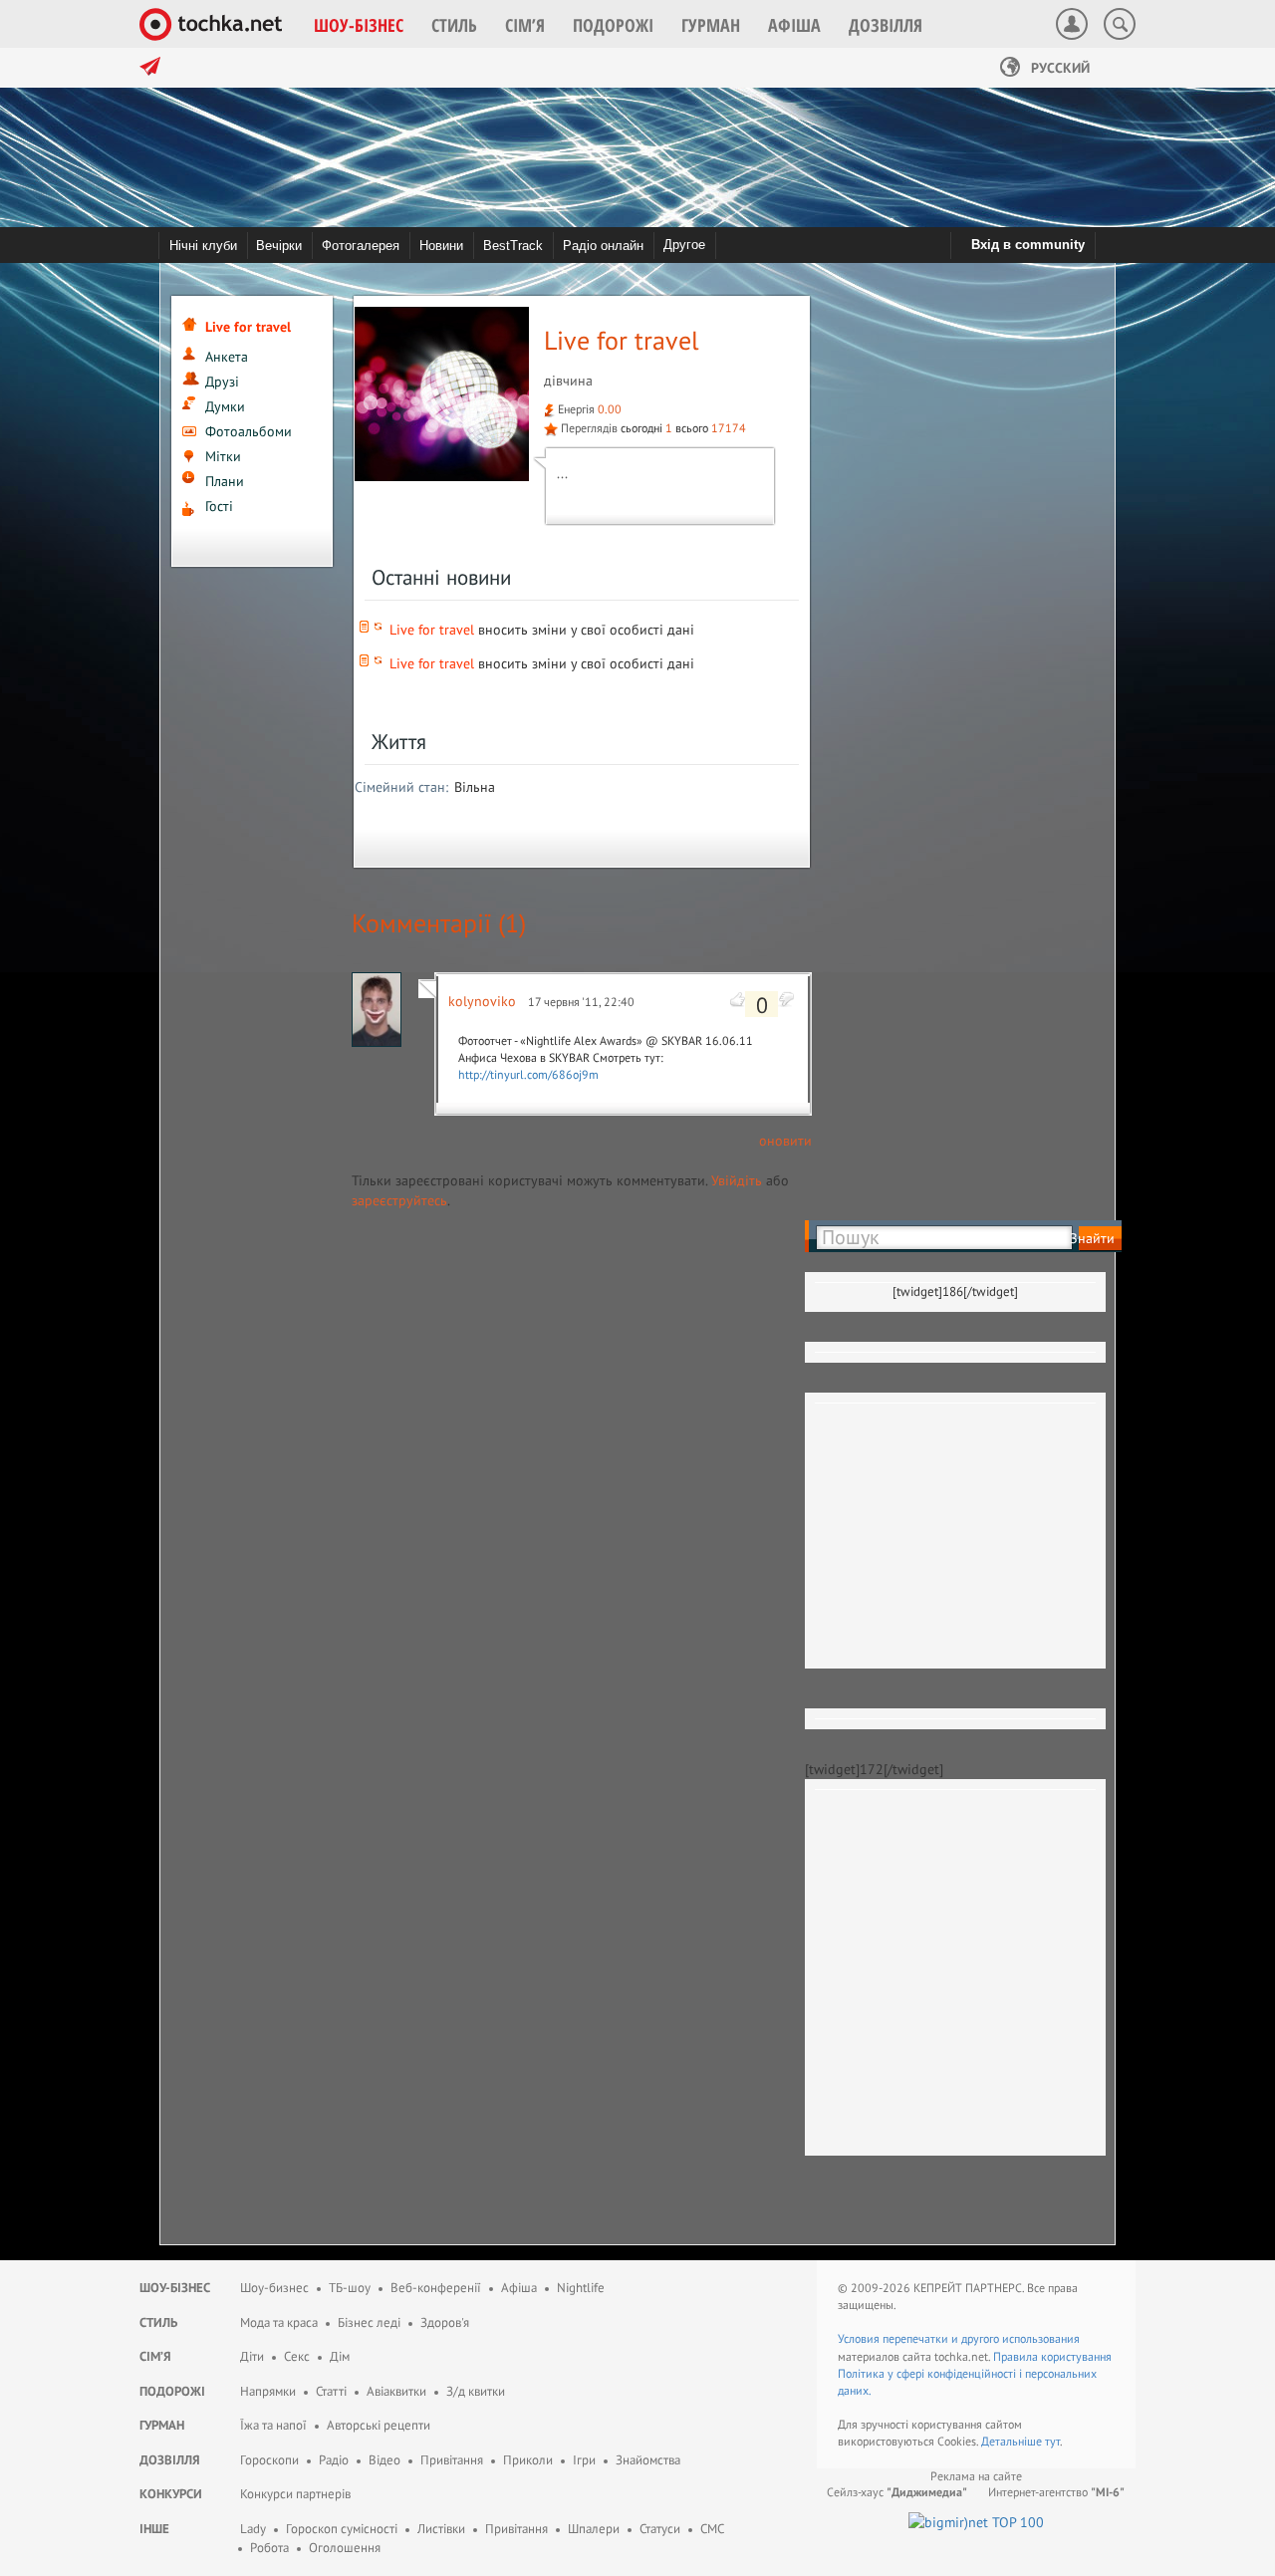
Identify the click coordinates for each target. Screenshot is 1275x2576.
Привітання (452, 2460)
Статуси (660, 2529)
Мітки (223, 456)
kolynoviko (482, 1001)
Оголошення (345, 2548)
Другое (684, 245)
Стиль (158, 2322)
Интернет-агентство (1056, 2492)
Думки (225, 406)
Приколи (528, 2460)
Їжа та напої (273, 2425)
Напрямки (268, 2391)
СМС (712, 2529)
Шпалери (594, 2529)
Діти (252, 2356)
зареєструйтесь (399, 1200)
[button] (359, 25)
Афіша (519, 2288)
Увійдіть (737, 1180)
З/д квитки (476, 2391)
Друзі (222, 382)
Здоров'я (445, 2322)
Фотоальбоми (249, 431)
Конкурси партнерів (295, 2494)
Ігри (584, 2460)
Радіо (334, 2460)
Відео (384, 2460)
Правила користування (1052, 2356)
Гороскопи (269, 2460)
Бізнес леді (369, 2322)
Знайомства (648, 2460)
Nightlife (581, 2288)
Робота (269, 2548)
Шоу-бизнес (274, 2288)
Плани (225, 481)
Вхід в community (1028, 245)
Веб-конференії (436, 2288)
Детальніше (1013, 2441)
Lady (253, 2529)
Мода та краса (279, 2322)
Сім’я (155, 2356)
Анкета (227, 357)
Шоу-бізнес (175, 2288)
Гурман (162, 2425)
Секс (297, 2356)
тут (1052, 2441)
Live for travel (432, 630)
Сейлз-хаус (897, 2492)
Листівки (441, 2529)
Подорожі (172, 2391)
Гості (219, 506)
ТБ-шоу (350, 2288)
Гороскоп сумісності (342, 2529)
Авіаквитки (396, 2391)
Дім (340, 2356)
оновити (785, 1141)
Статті (331, 2391)
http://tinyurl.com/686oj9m (528, 1074)
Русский (1058, 68)
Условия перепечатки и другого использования (959, 2338)
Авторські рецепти (379, 2425)
